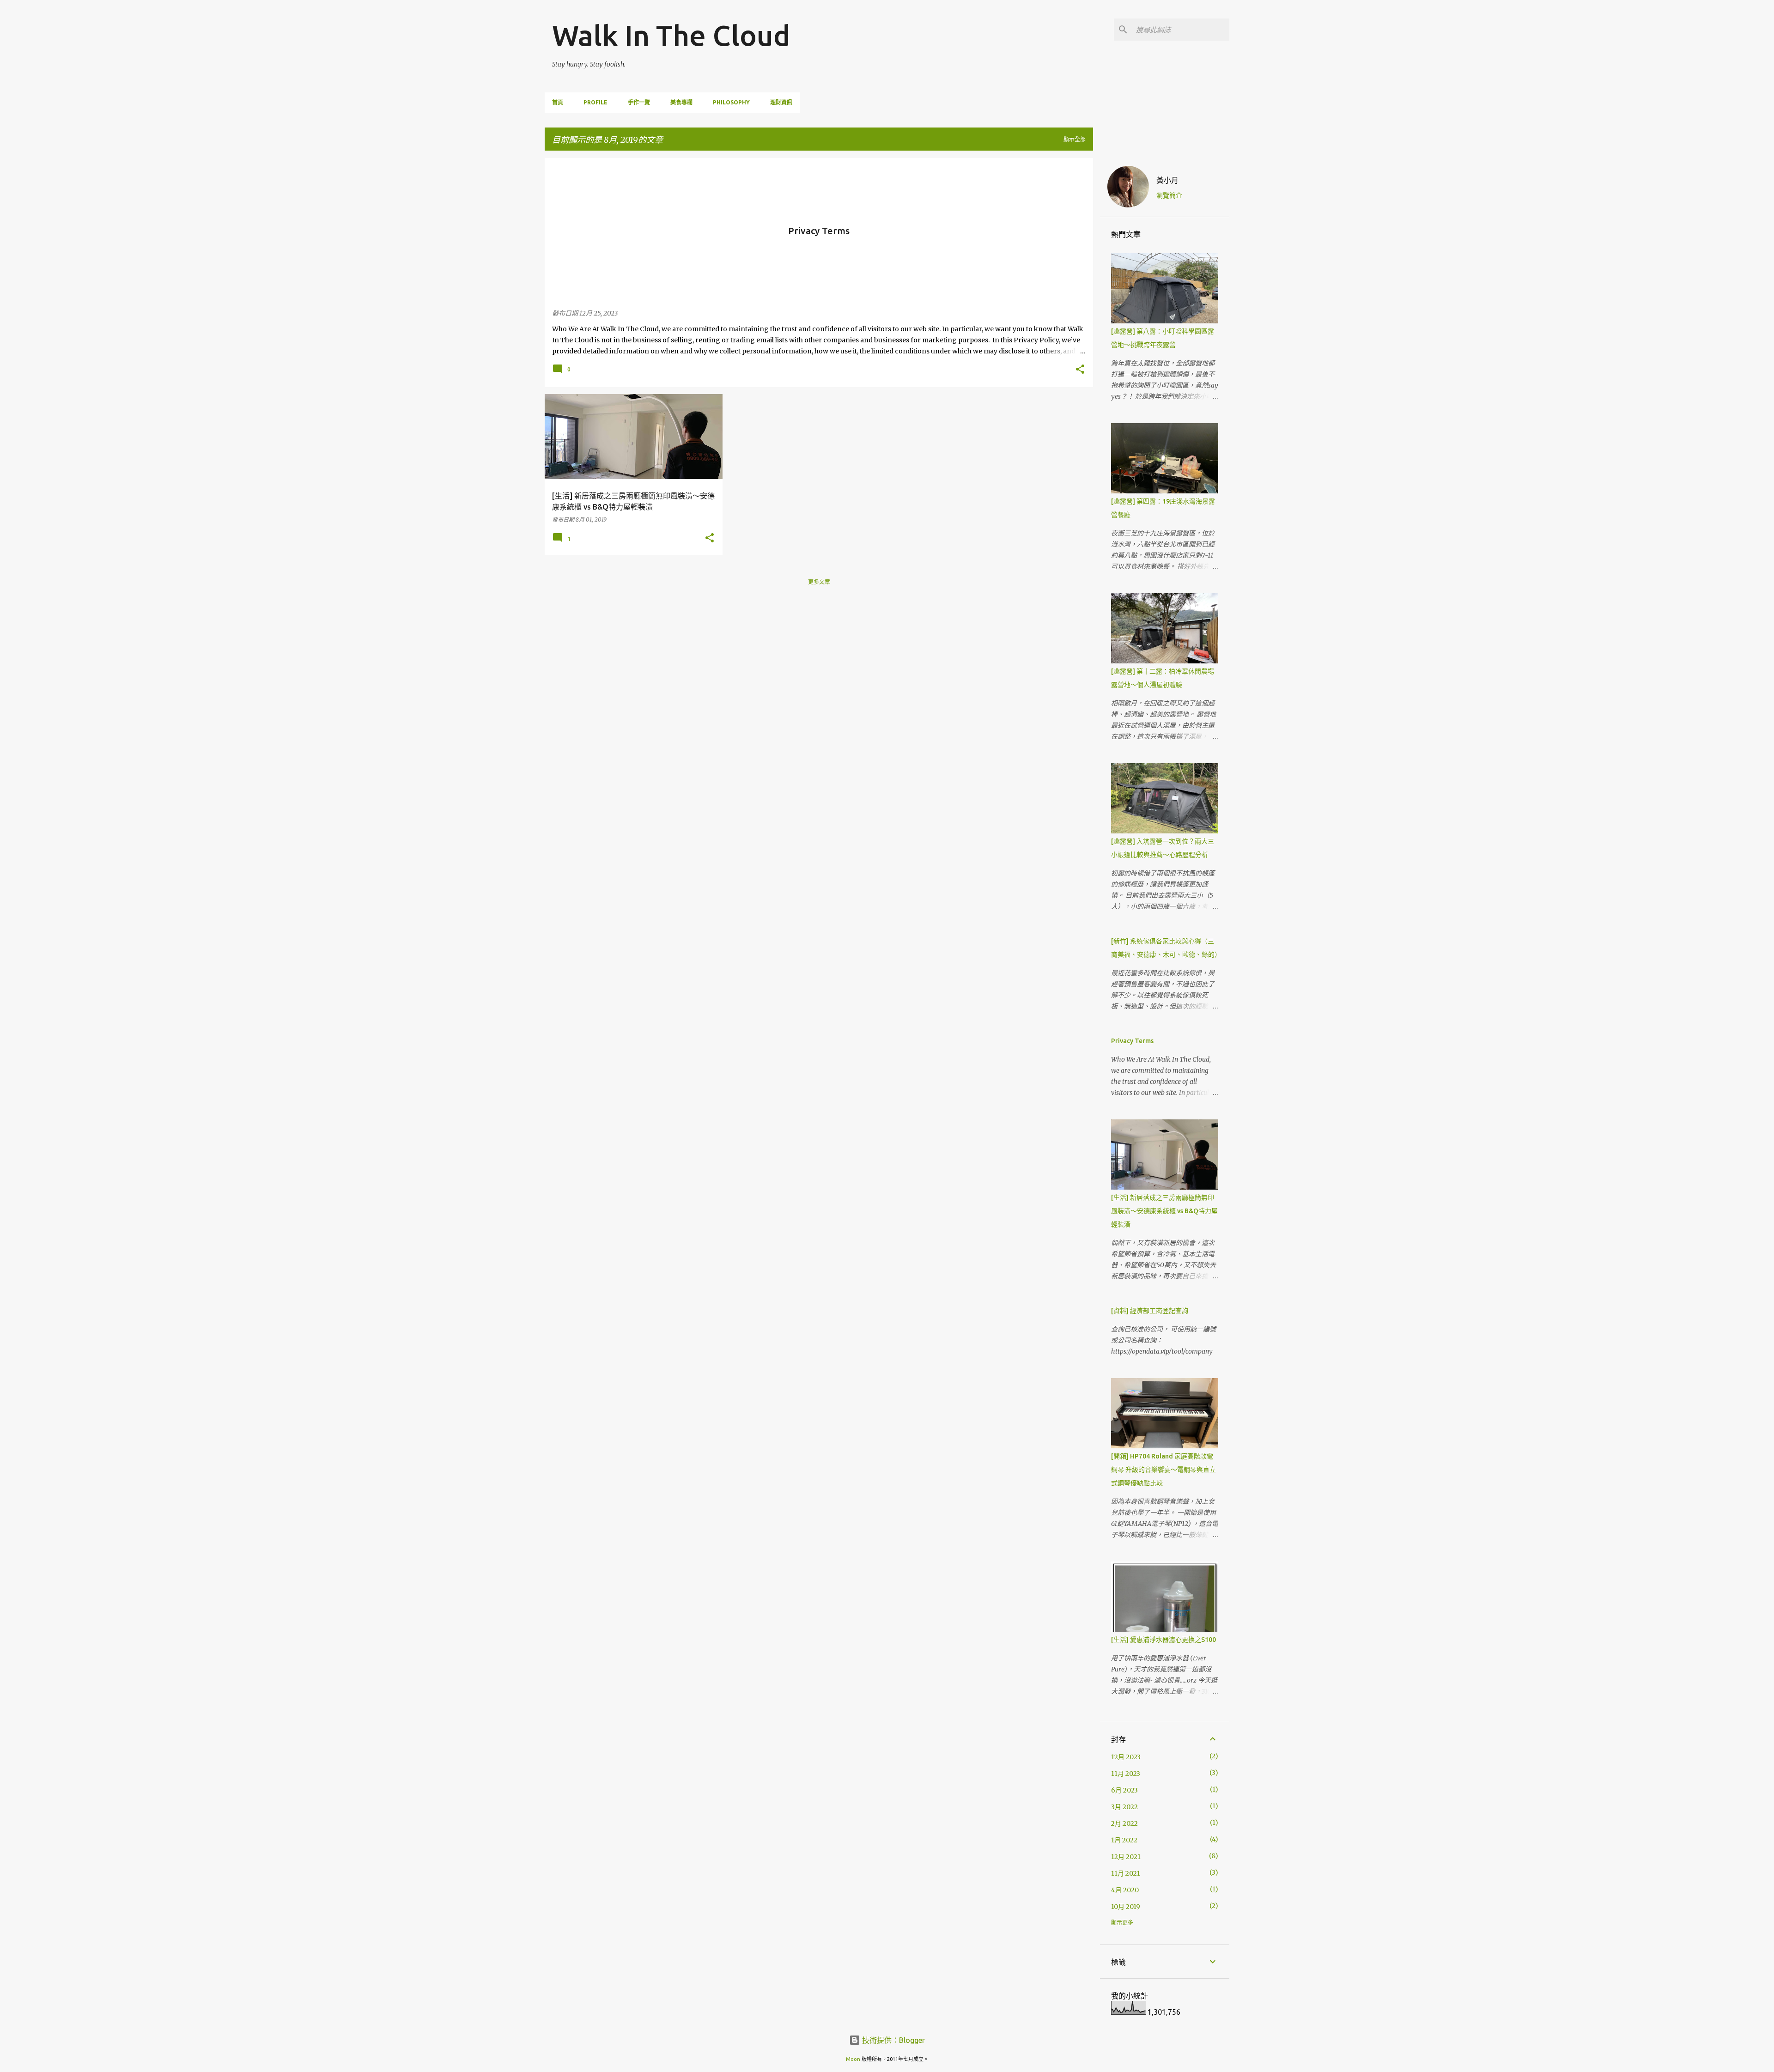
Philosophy (731, 102)
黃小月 (1167, 180)
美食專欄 (681, 102)
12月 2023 (1126, 1757)
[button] (1080, 370)
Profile (595, 102)
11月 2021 (1126, 1873)
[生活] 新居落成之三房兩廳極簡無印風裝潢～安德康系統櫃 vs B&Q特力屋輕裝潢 (1164, 1211)
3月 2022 (1124, 1807)
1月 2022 (1124, 1840)
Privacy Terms (1132, 1041)
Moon (853, 2059)
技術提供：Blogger (893, 2040)
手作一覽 (639, 102)
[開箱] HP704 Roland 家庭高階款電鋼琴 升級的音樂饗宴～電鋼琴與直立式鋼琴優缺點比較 (1163, 1470)
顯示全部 (1075, 139)
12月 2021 (1126, 1857)
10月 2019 (1126, 1907)
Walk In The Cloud (671, 35)
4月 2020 (1125, 1890)
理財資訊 (781, 102)
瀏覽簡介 (1169, 195)
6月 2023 (1124, 1790)
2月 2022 (1124, 1823)
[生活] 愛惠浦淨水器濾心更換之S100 (1163, 1640)
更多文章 (819, 582)
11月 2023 (1126, 1774)
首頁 (558, 102)
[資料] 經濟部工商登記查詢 (1150, 1311)
